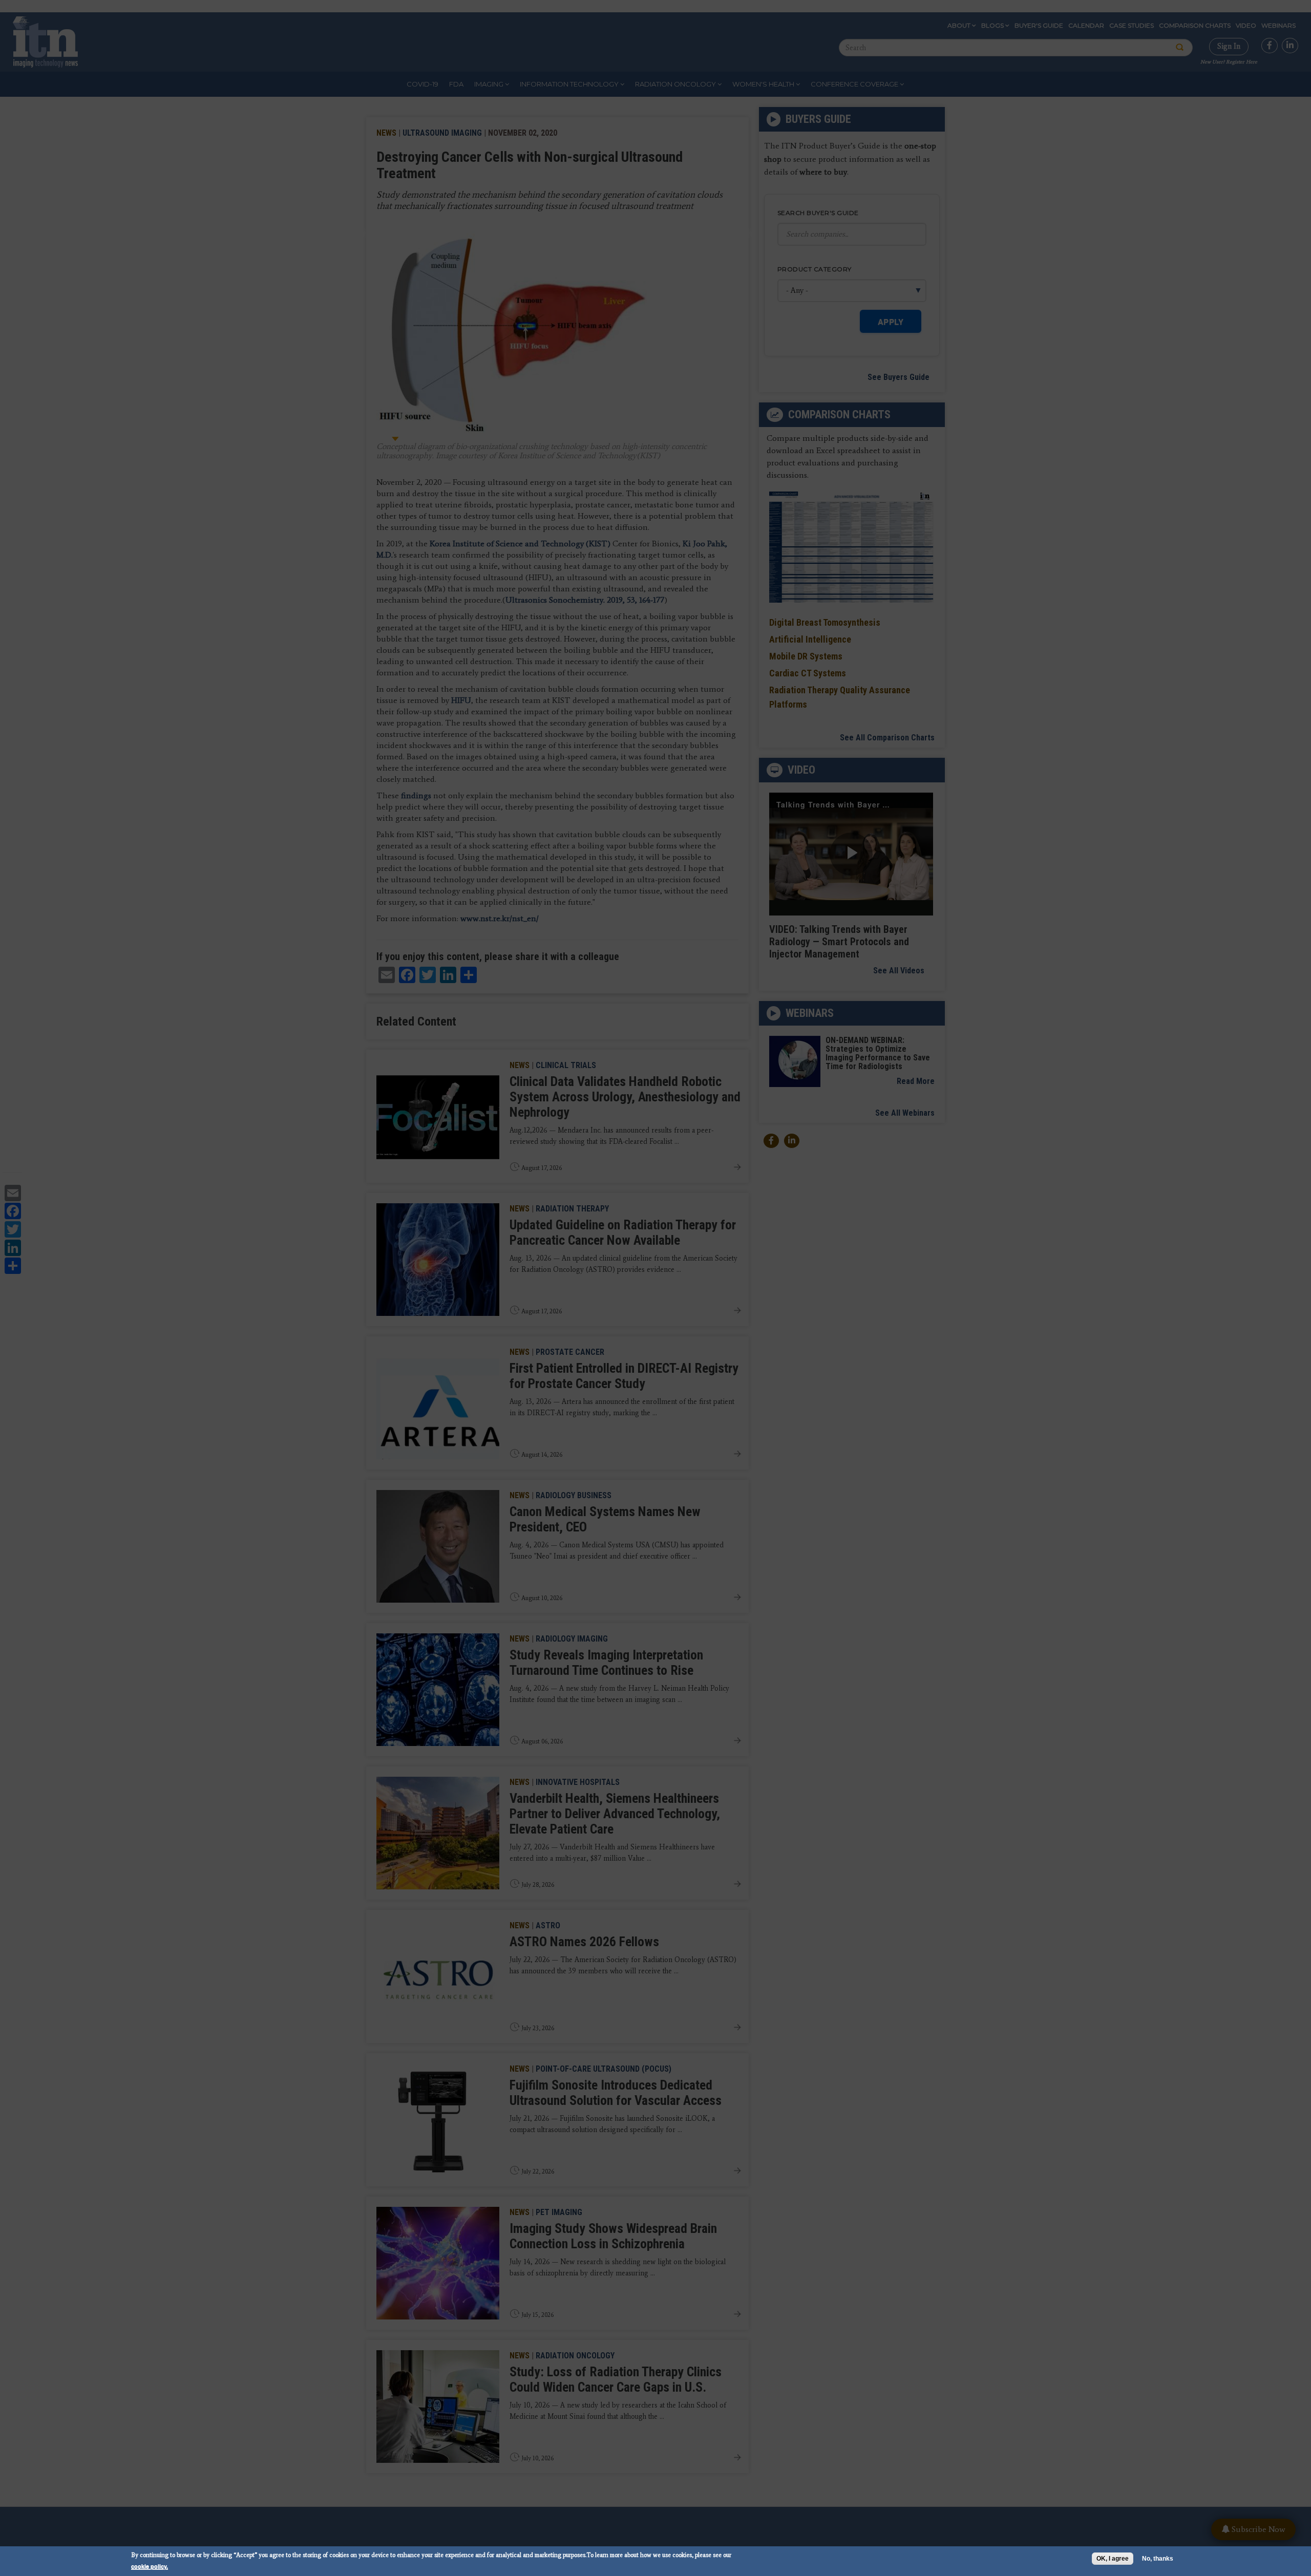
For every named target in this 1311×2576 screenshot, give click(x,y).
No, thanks (1158, 2559)
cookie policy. (150, 2566)
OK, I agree (1113, 2559)
